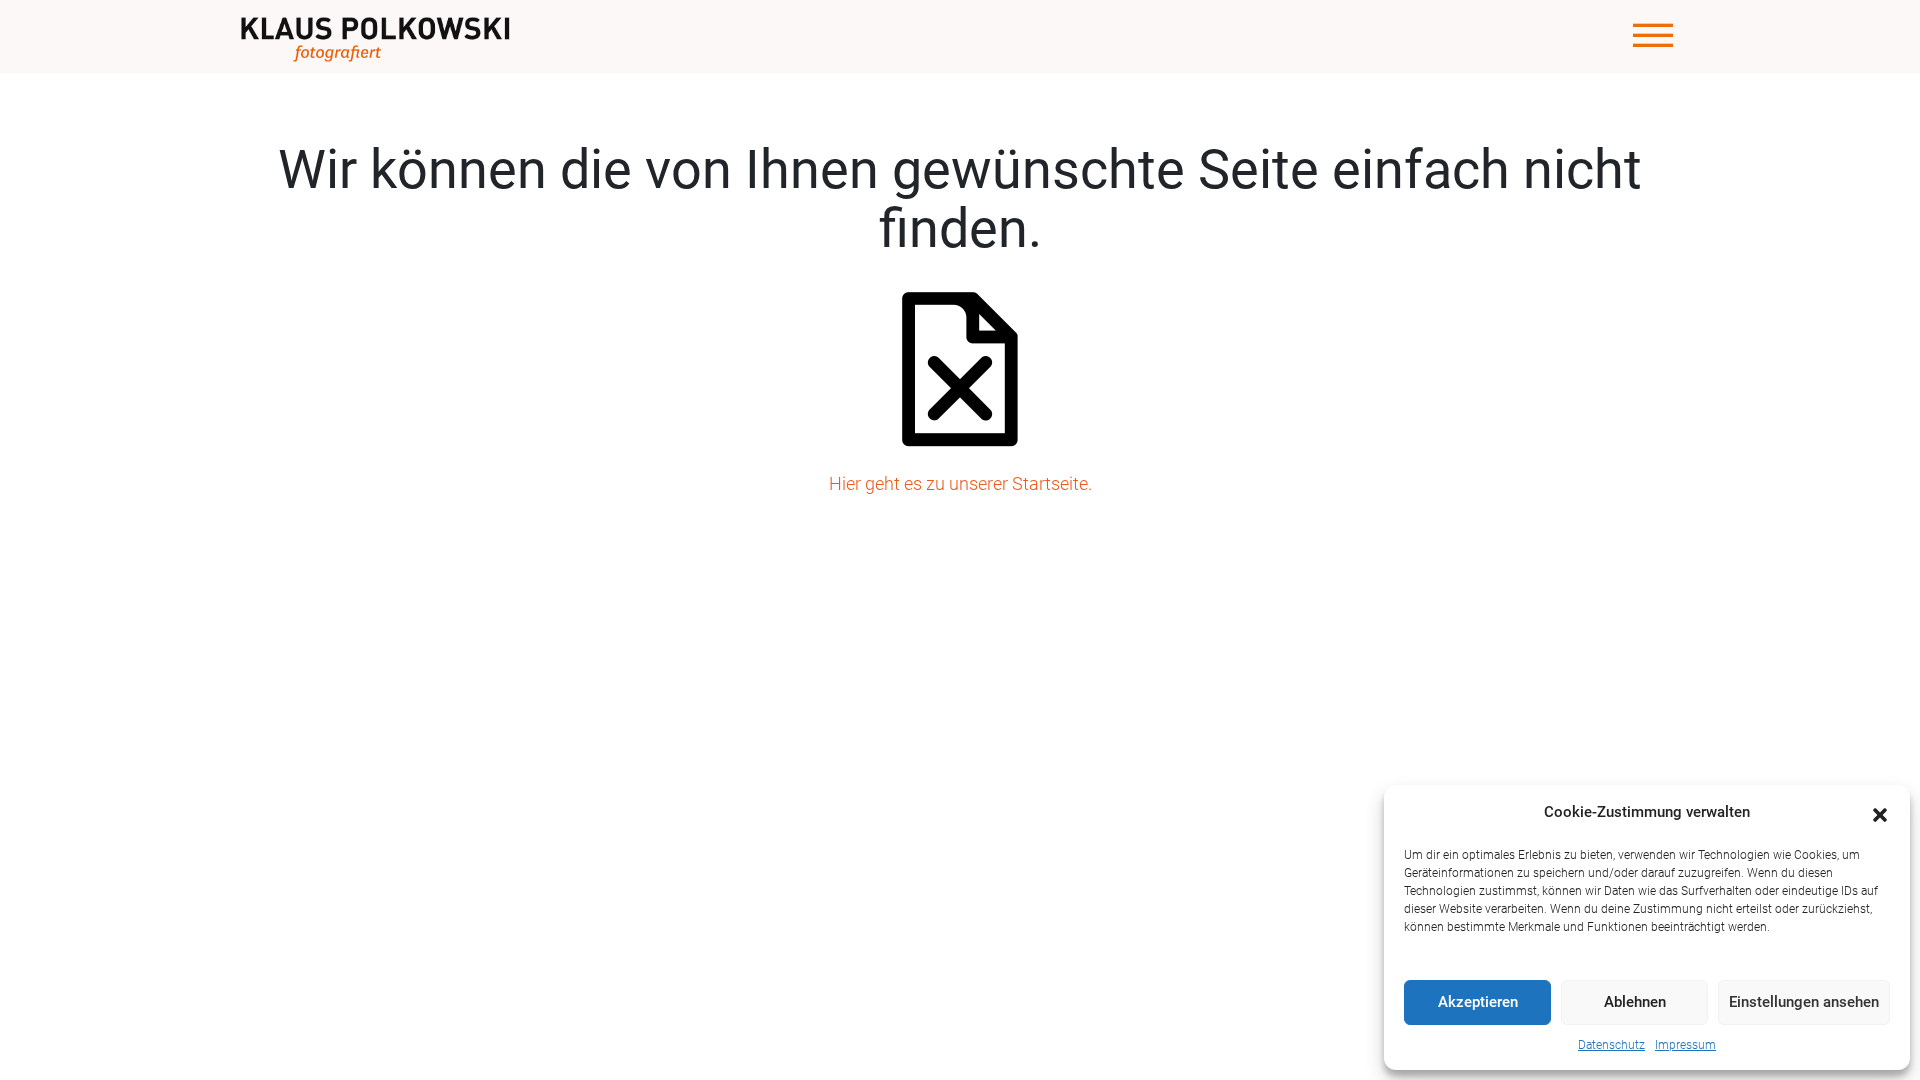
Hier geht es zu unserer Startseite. (960, 483)
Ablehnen (1635, 1002)
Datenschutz (1611, 1045)
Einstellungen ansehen (1804, 1002)
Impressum (1685, 1045)
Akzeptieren (1478, 1002)
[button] (1880, 813)
